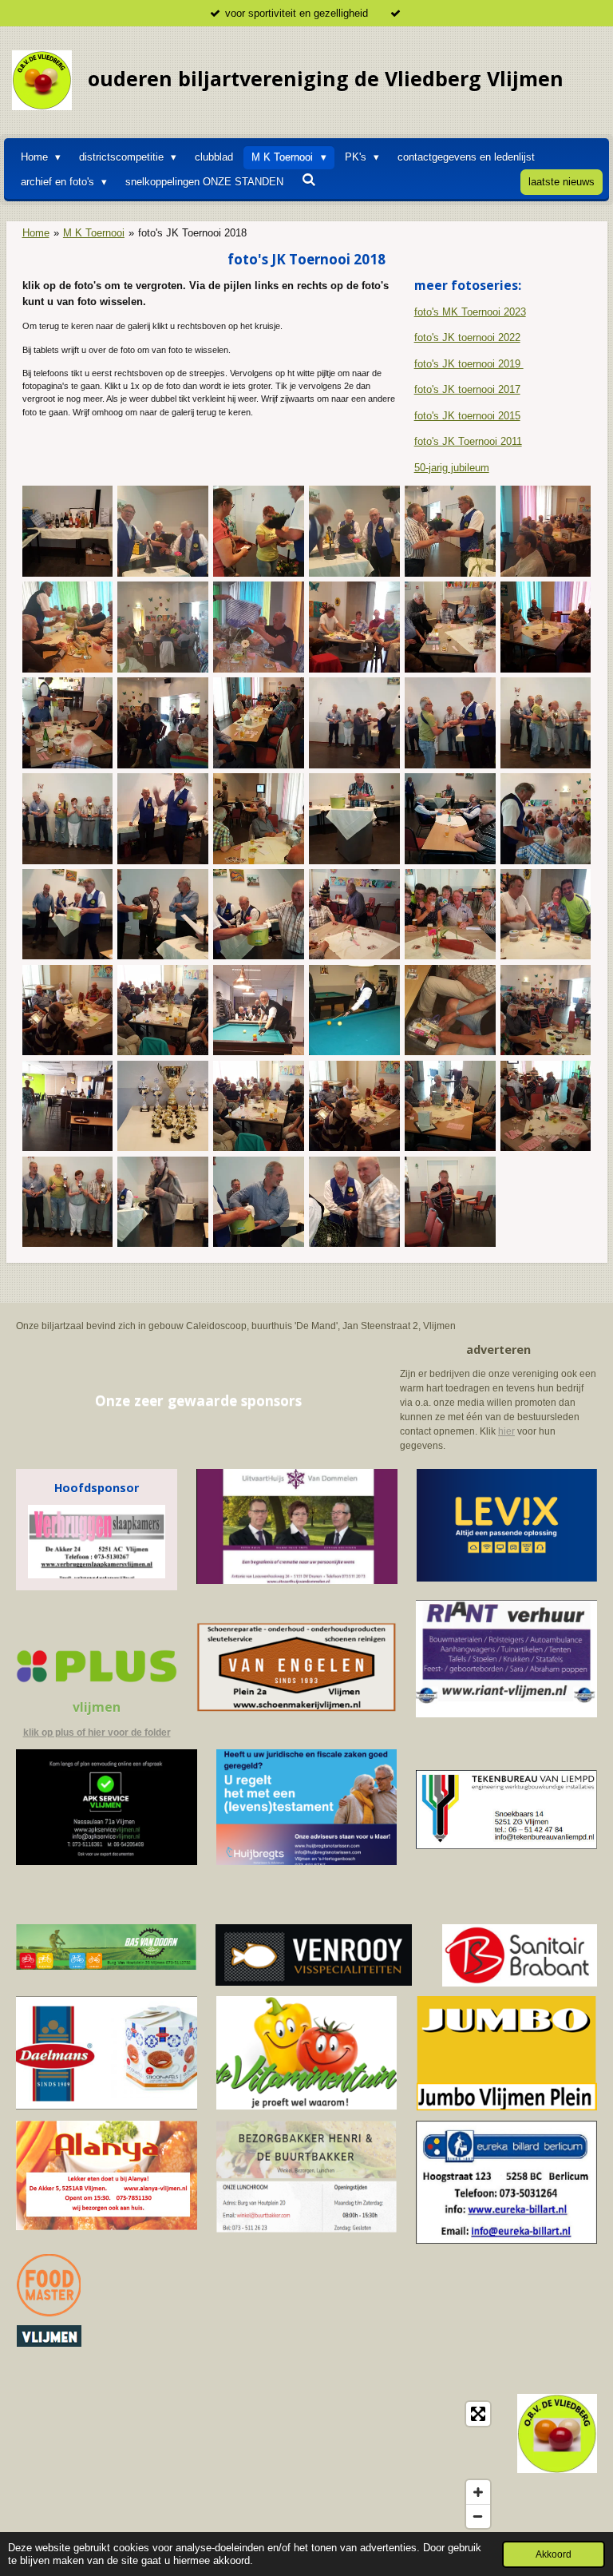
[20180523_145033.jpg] (259, 531)
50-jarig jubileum (452, 468)
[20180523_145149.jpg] (450, 531)
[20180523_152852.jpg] (546, 1010)
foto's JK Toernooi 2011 (468, 441)
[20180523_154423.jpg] (163, 1201)
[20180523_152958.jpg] (67, 1106)
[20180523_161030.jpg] (67, 915)
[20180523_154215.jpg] (354, 723)
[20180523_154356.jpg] (67, 819)
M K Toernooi (94, 233)
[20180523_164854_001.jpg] (450, 915)
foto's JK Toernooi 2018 (192, 233)
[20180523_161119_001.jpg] (163, 915)
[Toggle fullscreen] (478, 2414)
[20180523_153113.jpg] (450, 1106)
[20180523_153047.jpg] (546, 627)
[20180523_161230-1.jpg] (354, 1201)
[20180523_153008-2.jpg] (259, 1106)
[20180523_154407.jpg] (67, 1201)
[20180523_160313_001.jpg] (354, 819)
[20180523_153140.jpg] (259, 723)
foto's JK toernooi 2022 (467, 337)
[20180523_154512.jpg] (259, 819)
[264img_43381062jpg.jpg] (354, 1010)
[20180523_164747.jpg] (546, 915)
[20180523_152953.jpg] (354, 627)
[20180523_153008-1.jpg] (163, 1010)
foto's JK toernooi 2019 (469, 364)
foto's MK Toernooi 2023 (470, 312)
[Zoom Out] (478, 2516)
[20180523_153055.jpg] (67, 723)
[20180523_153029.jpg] (67, 1010)
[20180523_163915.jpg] (450, 1201)
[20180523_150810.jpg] (354, 531)
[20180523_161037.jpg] (259, 1201)
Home (36, 233)
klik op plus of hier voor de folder (97, 1733)
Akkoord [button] (554, 2554)
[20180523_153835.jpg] (163, 723)
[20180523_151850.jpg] (67, 627)
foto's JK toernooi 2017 (467, 389)
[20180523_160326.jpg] (450, 819)
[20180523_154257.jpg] (450, 723)
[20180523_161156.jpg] (259, 915)
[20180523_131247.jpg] (67, 531)
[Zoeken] (309, 180)
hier (506, 1431)
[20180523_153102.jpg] (546, 1106)
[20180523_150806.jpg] (163, 531)
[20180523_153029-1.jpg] (354, 1106)
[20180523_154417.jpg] (163, 819)
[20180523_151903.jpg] (546, 531)
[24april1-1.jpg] (259, 1010)
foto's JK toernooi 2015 (467, 416)
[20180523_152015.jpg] (259, 627)
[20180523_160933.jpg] (546, 819)
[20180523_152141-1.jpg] (450, 1010)
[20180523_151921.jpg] (163, 627)
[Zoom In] (478, 2492)
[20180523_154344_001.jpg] (546, 723)
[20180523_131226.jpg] (163, 1106)
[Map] (257, 2465)
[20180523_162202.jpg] (354, 915)
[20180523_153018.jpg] (450, 627)
